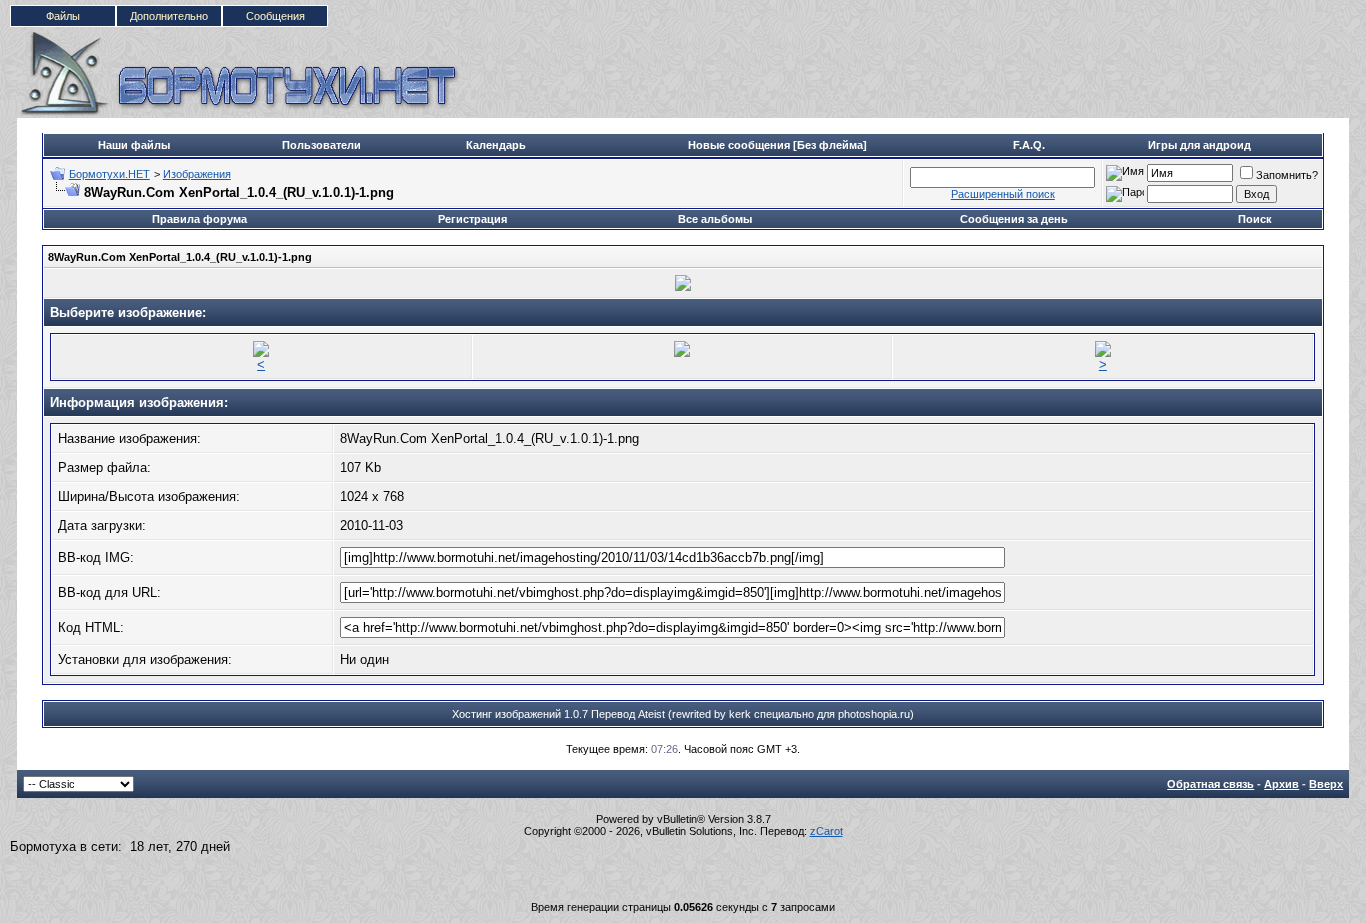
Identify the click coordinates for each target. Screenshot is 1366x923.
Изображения (197, 174)
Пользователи (321, 145)
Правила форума (199, 219)
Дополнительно (169, 16)
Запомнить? (1287, 175)
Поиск (1255, 219)
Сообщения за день (1014, 219)
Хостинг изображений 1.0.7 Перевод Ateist (558, 714)
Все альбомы (715, 219)
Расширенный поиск (1003, 194)
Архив (1281, 784)
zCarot (826, 831)
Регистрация (472, 219)
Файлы (63, 16)
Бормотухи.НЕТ (109, 174)
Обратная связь (1210, 784)
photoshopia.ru (874, 714)
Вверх (1326, 784)
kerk (740, 714)
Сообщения (275, 16)
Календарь (496, 145)
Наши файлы (134, 145)
